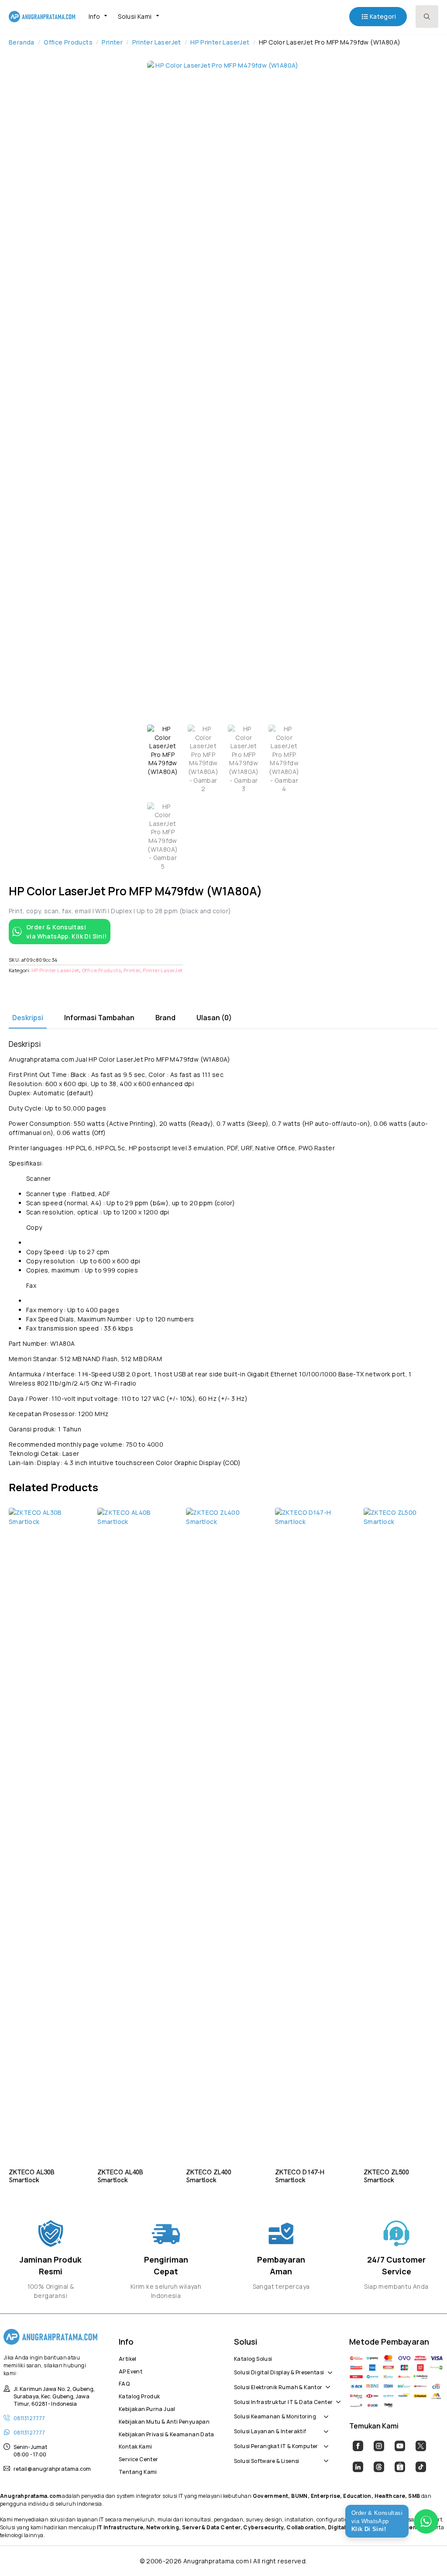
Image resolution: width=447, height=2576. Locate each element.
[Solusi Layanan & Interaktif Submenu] (324, 2427)
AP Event (131, 2370)
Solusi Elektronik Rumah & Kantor (278, 2386)
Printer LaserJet (157, 42)
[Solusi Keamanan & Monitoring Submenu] (324, 2412)
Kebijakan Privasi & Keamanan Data (166, 2433)
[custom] (358, 2446)
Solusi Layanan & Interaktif (270, 2430)
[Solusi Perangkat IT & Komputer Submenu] (324, 2442)
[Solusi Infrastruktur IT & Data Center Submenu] (337, 2397)
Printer (112, 42)
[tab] (28, 1018)
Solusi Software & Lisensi (267, 2460)
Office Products (68, 42)
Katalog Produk (139, 2395)
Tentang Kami (138, 2471)
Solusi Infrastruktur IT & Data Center (283, 2401)
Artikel (128, 2358)
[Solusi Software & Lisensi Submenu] (324, 2456)
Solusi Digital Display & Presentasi (279, 2371)
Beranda (22, 42)
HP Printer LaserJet (220, 42)
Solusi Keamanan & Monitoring (275, 2415)
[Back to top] (425, 2554)
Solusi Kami (135, 16)
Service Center (138, 2458)
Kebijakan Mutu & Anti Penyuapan (164, 2421)
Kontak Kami (135, 2445)
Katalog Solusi (253, 2358)
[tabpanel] (223, 1253)
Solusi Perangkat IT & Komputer (276, 2445)
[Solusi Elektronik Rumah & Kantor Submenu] (326, 2383)
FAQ (124, 2383)
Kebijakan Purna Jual (147, 2408)
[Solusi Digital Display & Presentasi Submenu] (328, 2368)
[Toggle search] (427, 17)
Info (95, 16)
